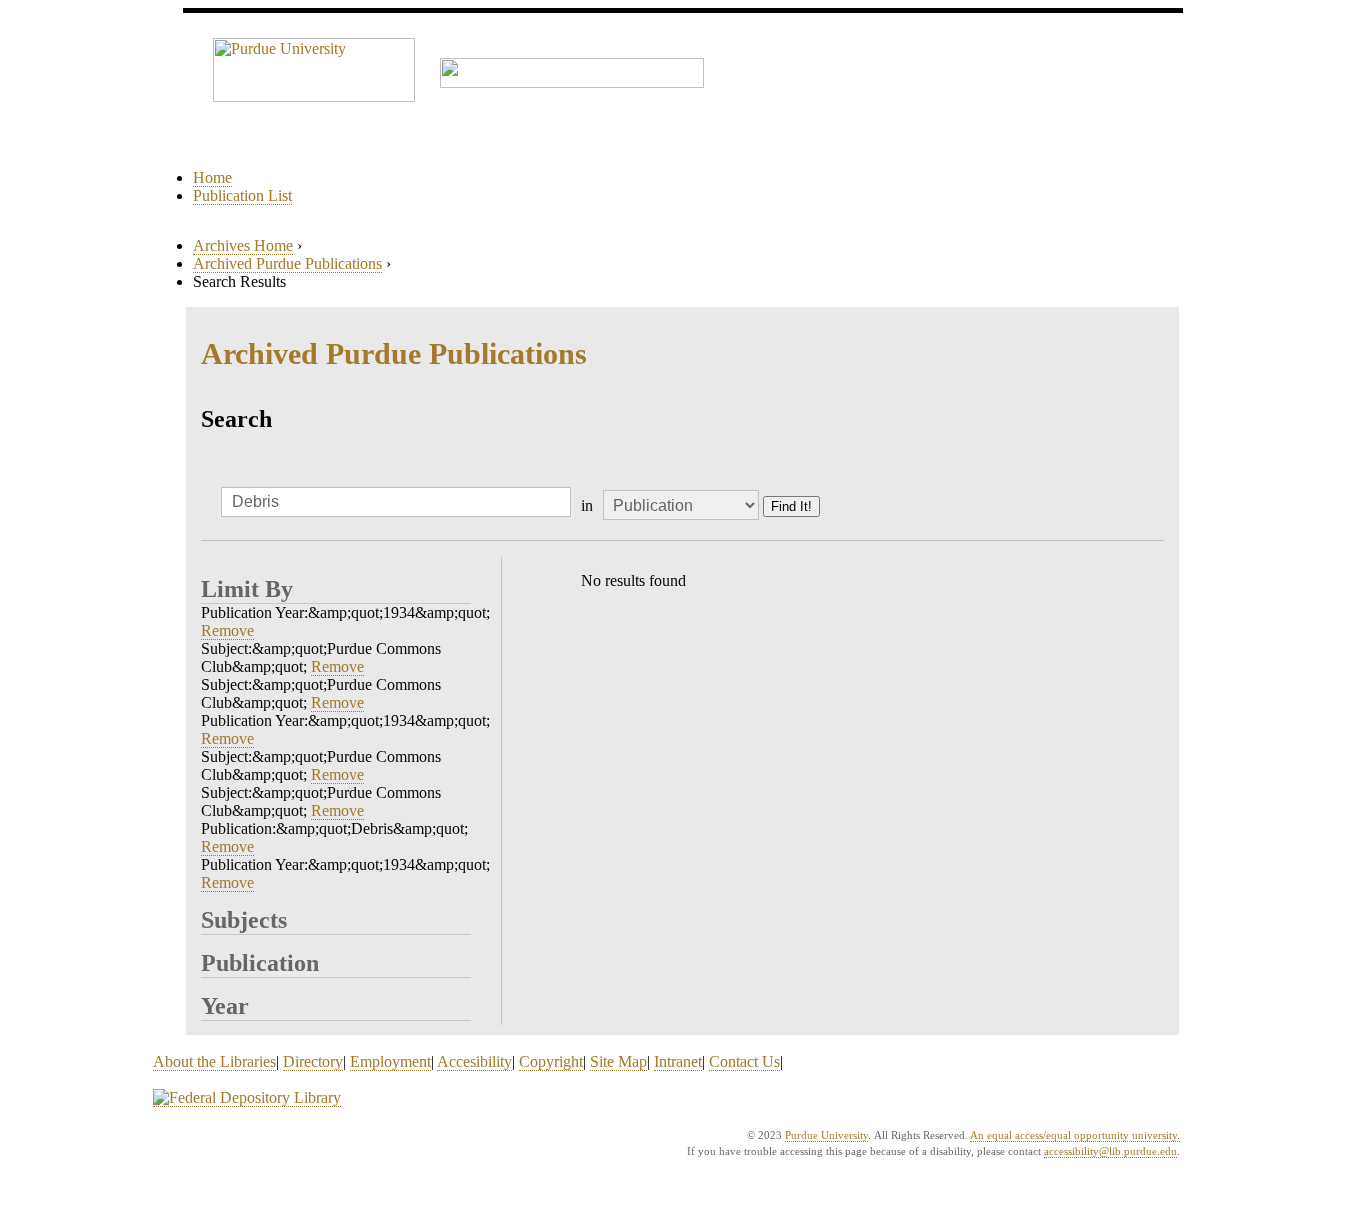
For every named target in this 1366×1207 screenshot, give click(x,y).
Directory (313, 1061)
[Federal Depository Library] (247, 1098)
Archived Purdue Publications (287, 263)
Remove (227, 630)
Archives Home (243, 245)
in (587, 505)
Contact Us (744, 1061)
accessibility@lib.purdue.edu (1110, 1151)
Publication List (242, 195)
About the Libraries (214, 1061)
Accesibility (474, 1061)
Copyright (551, 1061)
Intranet (678, 1061)
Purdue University (826, 1135)
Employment (390, 1061)
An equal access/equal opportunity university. (1075, 1135)
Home (212, 177)
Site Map (618, 1061)
